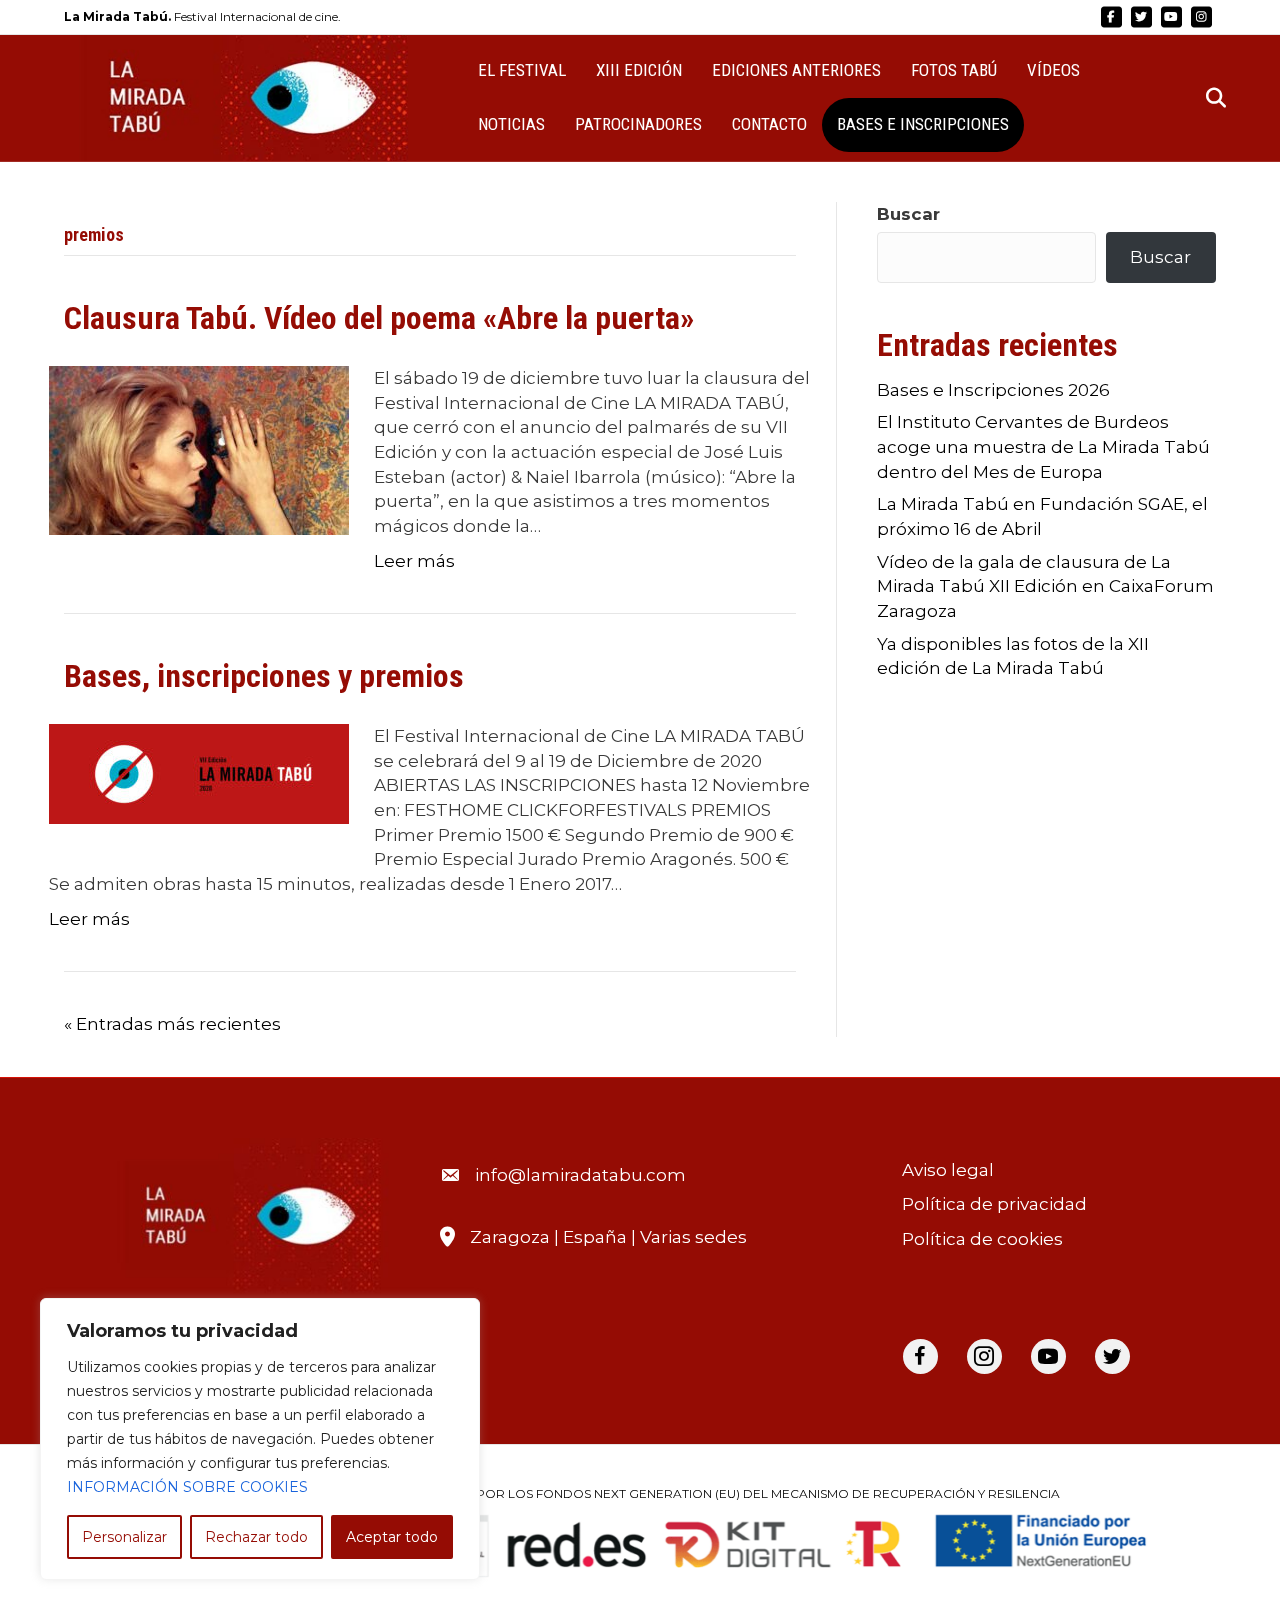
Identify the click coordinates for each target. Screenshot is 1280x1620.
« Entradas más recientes (172, 1024)
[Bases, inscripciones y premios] (199, 772)
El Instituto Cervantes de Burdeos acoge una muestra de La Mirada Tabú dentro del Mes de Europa (1043, 446)
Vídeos (1053, 70)
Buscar (908, 214)
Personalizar (124, 1537)
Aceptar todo (392, 1537)
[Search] (1203, 98)
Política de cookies (982, 1239)
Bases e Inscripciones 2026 (993, 390)
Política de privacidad (994, 1204)
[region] (260, 1439)
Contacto (769, 124)
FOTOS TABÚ (954, 70)
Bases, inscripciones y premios (264, 676)
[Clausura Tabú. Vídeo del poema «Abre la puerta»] (199, 449)
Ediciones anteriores (796, 70)
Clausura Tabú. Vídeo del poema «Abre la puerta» (379, 318)
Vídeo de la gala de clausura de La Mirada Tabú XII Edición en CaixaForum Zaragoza (1045, 586)
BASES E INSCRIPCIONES (923, 124)
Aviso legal (948, 1170)
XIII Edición (639, 70)
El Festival (522, 70)
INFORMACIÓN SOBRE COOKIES (187, 1487)
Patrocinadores (638, 124)
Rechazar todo (256, 1537)
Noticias (511, 124)
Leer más (414, 561)
